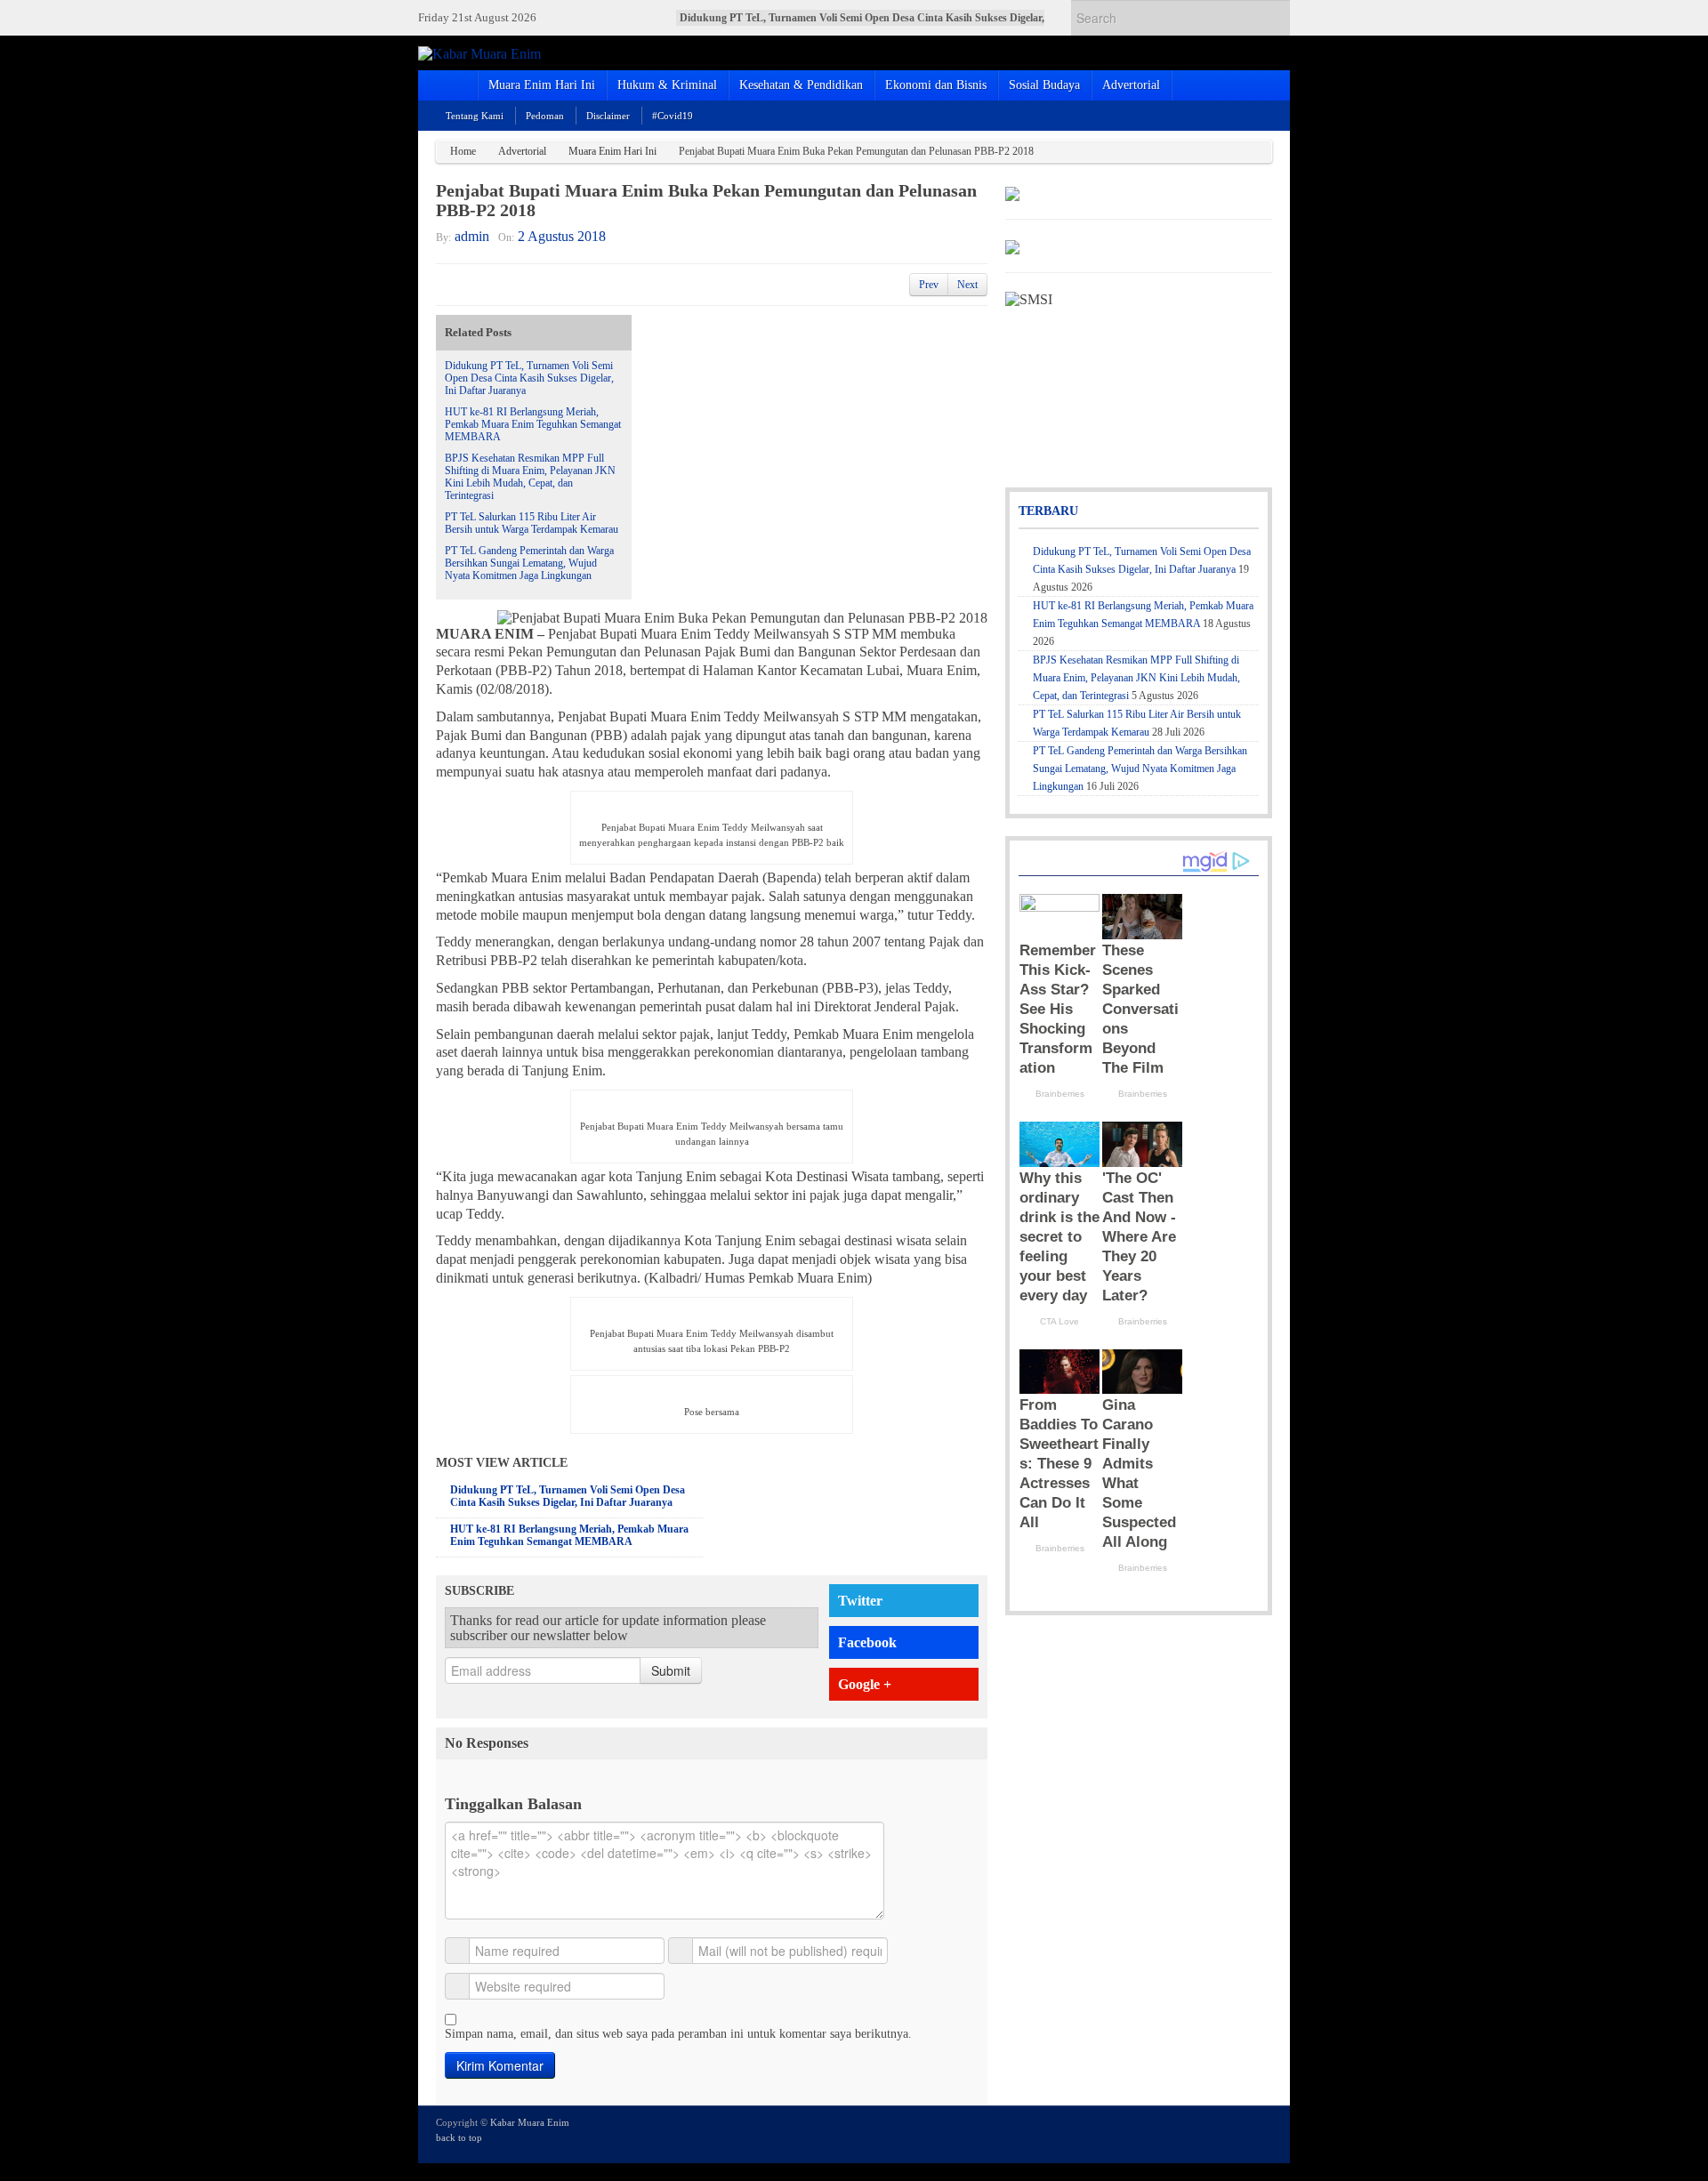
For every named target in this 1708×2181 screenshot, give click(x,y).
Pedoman (545, 116)
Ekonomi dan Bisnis (936, 85)
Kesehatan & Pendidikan (801, 85)
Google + (865, 1684)
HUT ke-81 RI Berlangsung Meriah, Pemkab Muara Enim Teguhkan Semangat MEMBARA (533, 424)
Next (967, 285)
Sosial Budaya (1044, 85)
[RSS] (1261, 2133)
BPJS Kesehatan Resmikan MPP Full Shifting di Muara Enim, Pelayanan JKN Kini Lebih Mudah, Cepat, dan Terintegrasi (530, 477)
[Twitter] (1189, 2133)
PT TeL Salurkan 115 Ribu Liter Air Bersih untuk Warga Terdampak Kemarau (532, 523)
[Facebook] (1213, 2133)
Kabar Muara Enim (530, 2122)
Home (463, 151)
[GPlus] (1237, 2133)
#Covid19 (673, 116)
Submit (671, 1670)
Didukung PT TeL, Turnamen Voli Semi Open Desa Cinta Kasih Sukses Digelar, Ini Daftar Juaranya (529, 378)
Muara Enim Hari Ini (542, 85)
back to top (459, 2137)
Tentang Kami (475, 116)
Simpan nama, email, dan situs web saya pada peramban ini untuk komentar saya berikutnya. (678, 2034)
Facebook (867, 1642)
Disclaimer (608, 116)
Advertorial (1131, 85)
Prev (929, 285)
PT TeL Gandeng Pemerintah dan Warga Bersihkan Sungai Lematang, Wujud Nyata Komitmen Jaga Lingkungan (529, 563)
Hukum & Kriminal (667, 85)
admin (472, 236)
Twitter (860, 1601)
